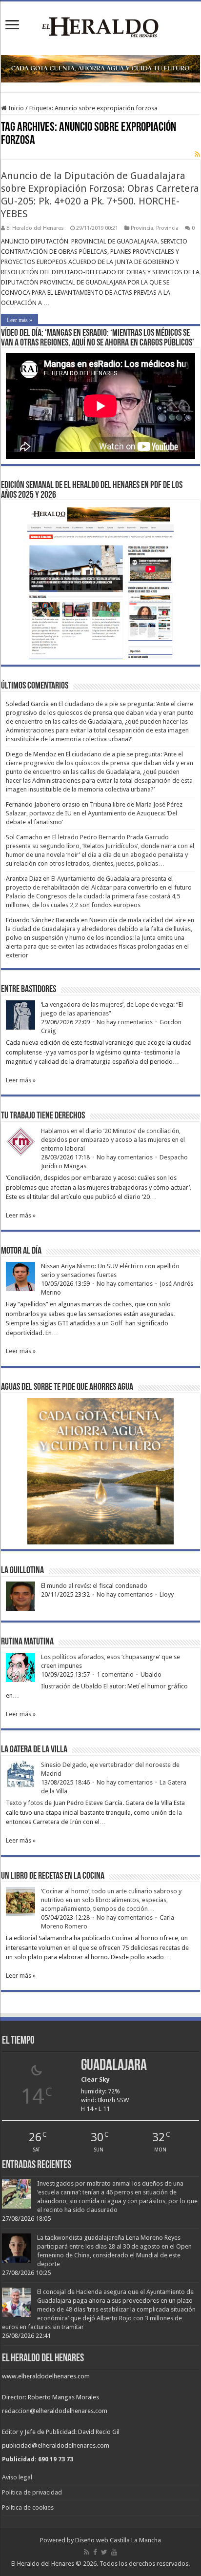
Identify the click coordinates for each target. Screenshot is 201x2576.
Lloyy (167, 1594)
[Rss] (87, 2552)
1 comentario (115, 1674)
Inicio (15, 108)
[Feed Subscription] (197, 154)
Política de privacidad (32, 2492)
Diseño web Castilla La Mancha (118, 2540)
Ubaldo (151, 1674)
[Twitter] (104, 2552)
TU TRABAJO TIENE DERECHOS (43, 1116)
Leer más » (20, 320)
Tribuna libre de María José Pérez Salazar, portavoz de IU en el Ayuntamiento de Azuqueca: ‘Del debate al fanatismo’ (94, 813)
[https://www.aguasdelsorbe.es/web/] (100, 69)
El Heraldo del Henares (35, 228)
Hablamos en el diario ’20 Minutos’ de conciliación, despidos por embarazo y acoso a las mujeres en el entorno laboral (113, 1140)
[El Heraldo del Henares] (100, 26)
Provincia (142, 228)
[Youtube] (114, 2552)
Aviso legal (17, 2477)
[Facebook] (95, 2552)
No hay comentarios (125, 1022)
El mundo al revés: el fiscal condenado (94, 1586)
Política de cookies (28, 2507)
